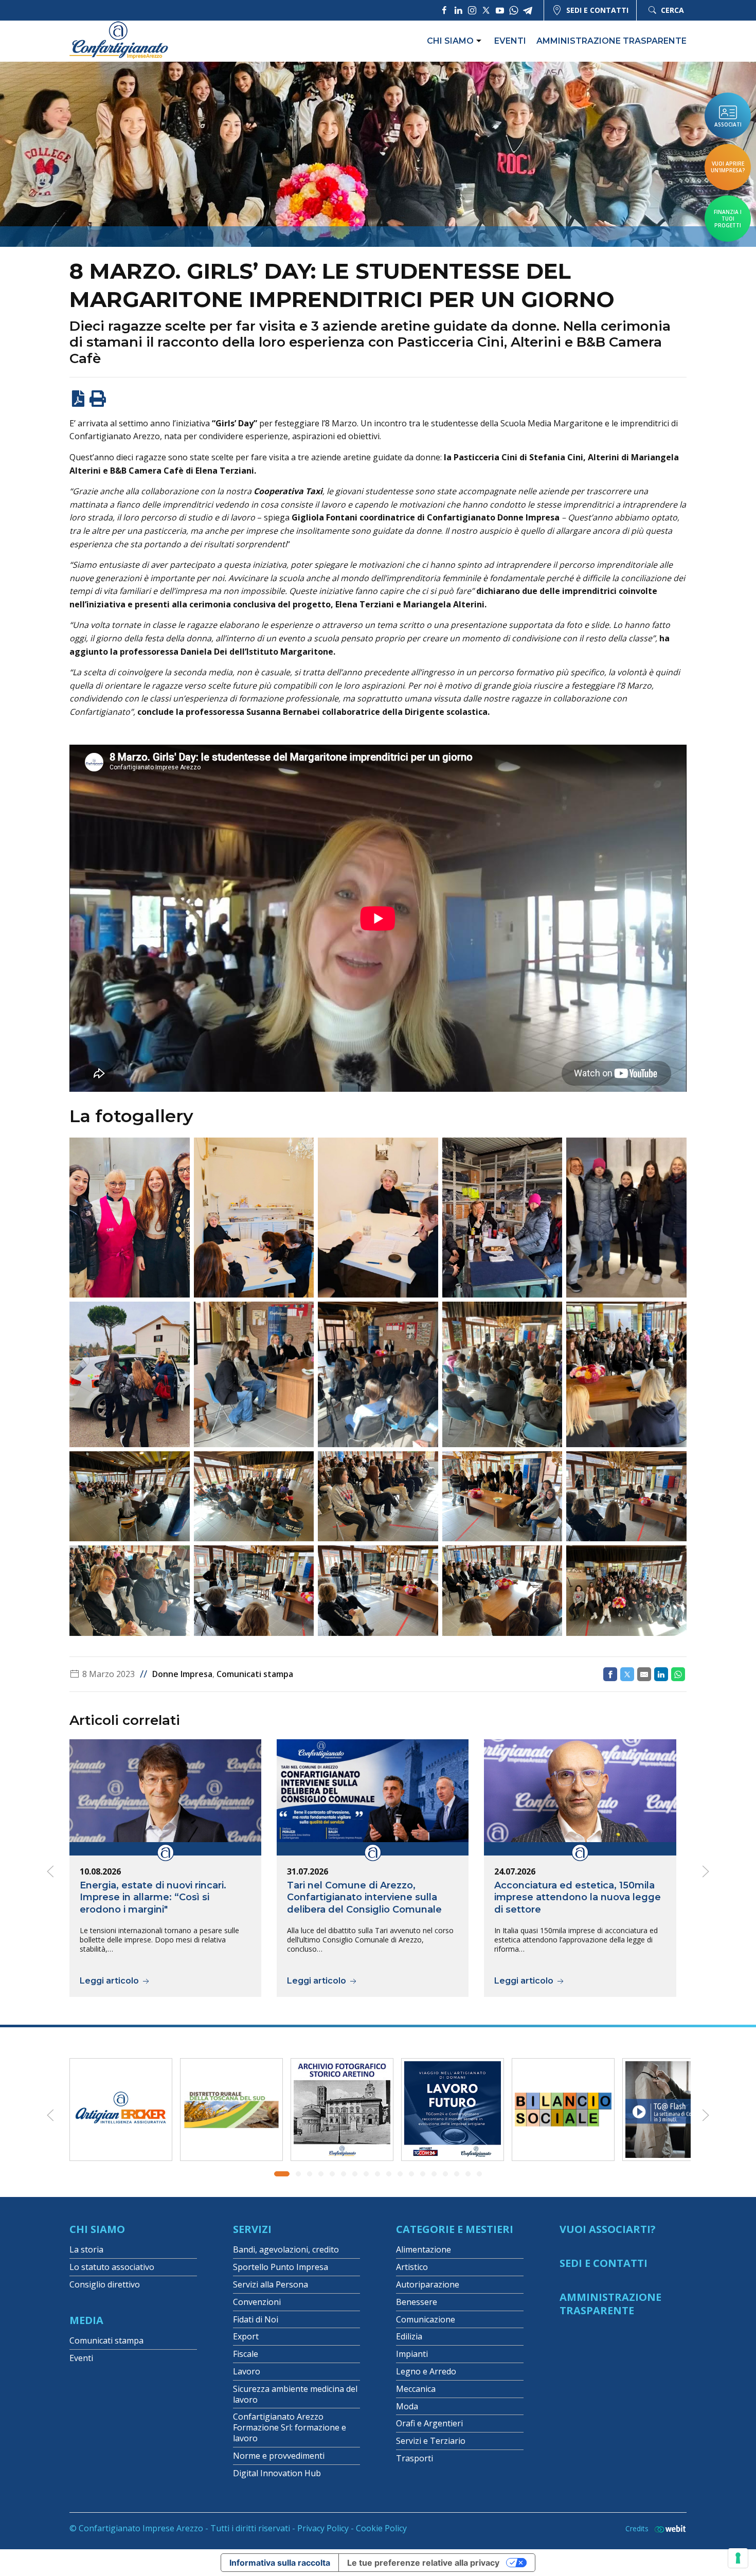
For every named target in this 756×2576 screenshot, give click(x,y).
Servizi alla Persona (271, 2284)
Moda (407, 2406)
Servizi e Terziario (431, 2441)
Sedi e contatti (597, 10)
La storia (86, 2249)
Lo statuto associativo (112, 2267)
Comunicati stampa (255, 1674)
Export (246, 2336)
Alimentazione (424, 2249)
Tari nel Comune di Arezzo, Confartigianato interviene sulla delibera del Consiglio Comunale (364, 1897)
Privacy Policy (323, 2528)
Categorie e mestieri (455, 2229)
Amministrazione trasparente (611, 41)
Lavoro (247, 2371)
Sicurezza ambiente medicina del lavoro (295, 2394)
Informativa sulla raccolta (280, 2563)
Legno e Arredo (426, 2371)
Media (86, 2320)
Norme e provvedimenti (279, 2456)
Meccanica (416, 2389)
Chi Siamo (97, 2229)
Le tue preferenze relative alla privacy (423, 2563)
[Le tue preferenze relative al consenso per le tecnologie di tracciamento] (738, 2558)
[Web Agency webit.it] (668, 2528)
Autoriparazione (428, 2284)
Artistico (412, 2267)
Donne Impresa (182, 1674)
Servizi (252, 2229)
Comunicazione (426, 2319)
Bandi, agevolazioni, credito (286, 2249)
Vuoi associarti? (608, 2229)
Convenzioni (257, 2302)
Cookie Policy (381, 2528)
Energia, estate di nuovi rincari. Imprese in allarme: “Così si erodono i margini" (153, 1897)
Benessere (417, 2302)
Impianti (412, 2354)
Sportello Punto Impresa (281, 2267)
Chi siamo (450, 41)
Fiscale (246, 2354)
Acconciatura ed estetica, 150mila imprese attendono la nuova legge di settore (578, 1897)
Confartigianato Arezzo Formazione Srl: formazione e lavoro (290, 2427)
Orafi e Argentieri (429, 2423)
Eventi (510, 41)
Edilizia (409, 2336)
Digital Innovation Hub (277, 2473)
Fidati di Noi (256, 2319)
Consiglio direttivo (105, 2284)
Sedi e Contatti (604, 2263)
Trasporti (415, 2458)
